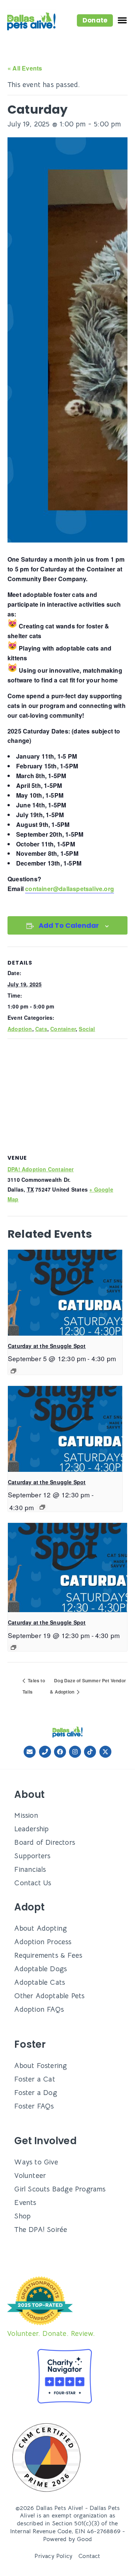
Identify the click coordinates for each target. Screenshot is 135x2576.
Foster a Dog (35, 2093)
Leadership (31, 1829)
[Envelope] (30, 1752)
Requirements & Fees (48, 1955)
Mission (26, 1815)
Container (63, 1029)
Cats (41, 1029)
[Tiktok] (90, 1752)
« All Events (25, 68)
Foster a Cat (34, 2079)
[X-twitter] (105, 1752)
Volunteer (30, 2175)
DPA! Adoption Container (41, 1169)
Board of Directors (45, 1842)
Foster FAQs (34, 2106)
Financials (30, 1869)
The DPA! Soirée (41, 2230)
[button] (95, 20)
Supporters (32, 1856)
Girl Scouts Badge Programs (60, 2189)
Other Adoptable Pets (49, 1996)
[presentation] (65, 1293)
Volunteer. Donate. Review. (51, 2333)
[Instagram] (75, 1752)
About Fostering (40, 2066)
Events (25, 2203)
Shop (22, 2216)
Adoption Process (43, 1942)
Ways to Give (36, 2162)
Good (84, 2539)
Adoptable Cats (40, 1982)
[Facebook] (60, 1752)
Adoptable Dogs (40, 1969)
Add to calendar (69, 925)
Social (87, 1029)
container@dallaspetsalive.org (70, 889)
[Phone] (45, 1752)
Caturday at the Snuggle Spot (47, 1346)
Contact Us (33, 1883)
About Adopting (40, 1928)
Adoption (20, 1029)
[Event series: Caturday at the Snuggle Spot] (13, 1371)
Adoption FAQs (39, 2009)
